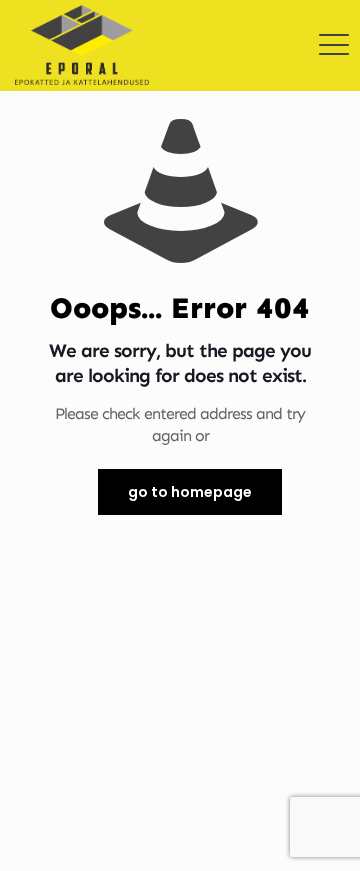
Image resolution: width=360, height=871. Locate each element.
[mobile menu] (333, 30)
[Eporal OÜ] (82, 30)
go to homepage (190, 492)
